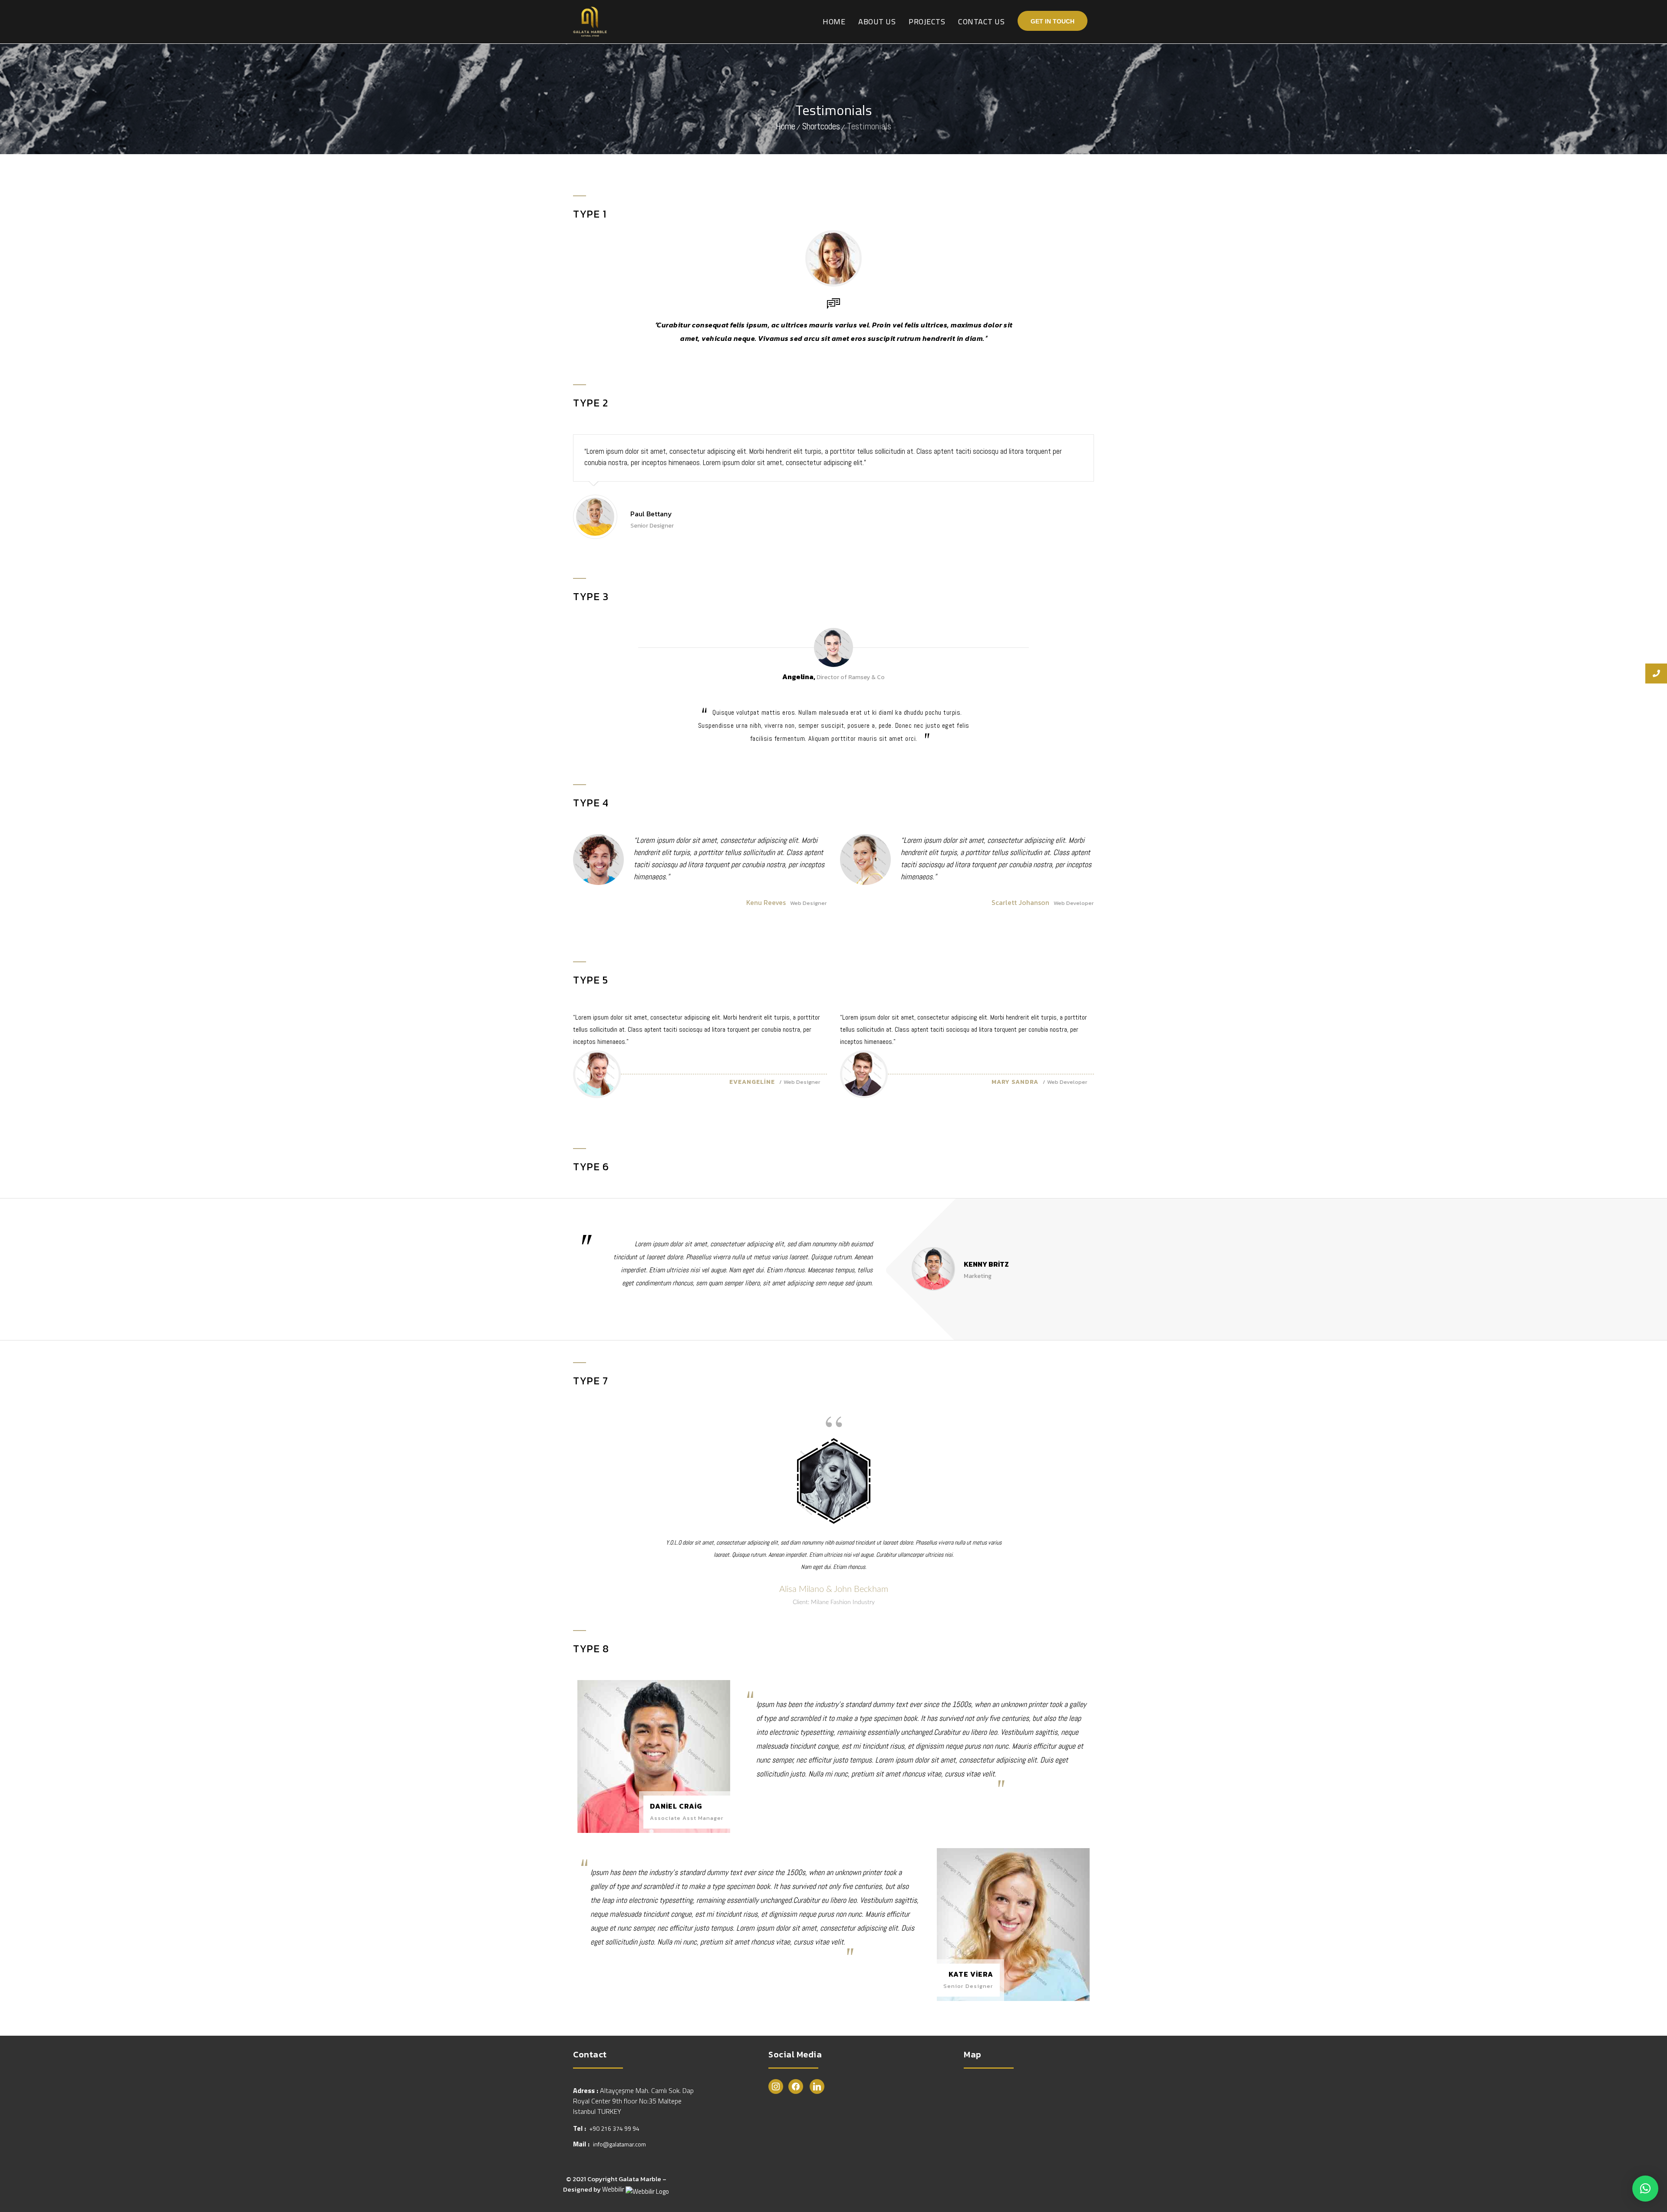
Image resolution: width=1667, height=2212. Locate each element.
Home (786, 126)
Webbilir (614, 2189)
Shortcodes (821, 126)
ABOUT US (877, 21)
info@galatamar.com (619, 2144)
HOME (834, 21)
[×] (1645, 2189)
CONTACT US (981, 21)
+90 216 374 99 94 (614, 2128)
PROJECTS (927, 21)
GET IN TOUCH (1053, 21)
